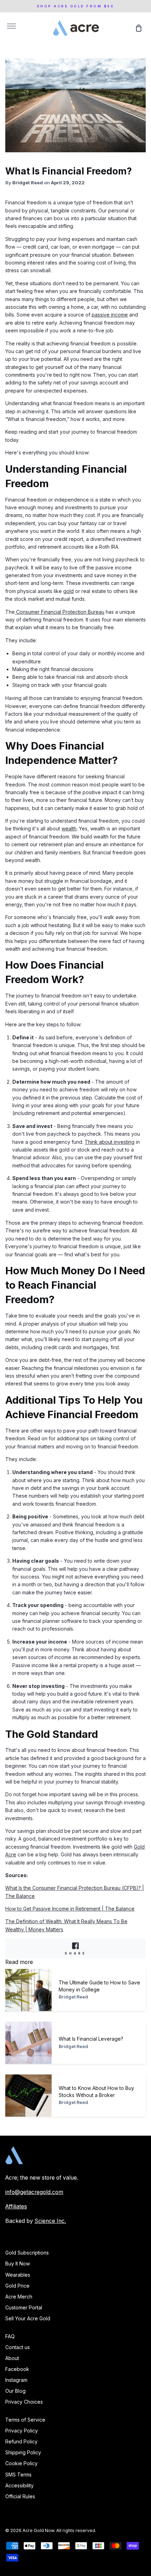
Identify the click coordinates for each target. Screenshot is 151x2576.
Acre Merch (19, 2297)
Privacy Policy (22, 2431)
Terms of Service (25, 2420)
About (12, 2358)
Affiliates (16, 2207)
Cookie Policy (21, 2463)
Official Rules (20, 2496)
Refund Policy (21, 2441)
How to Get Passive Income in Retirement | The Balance (70, 1909)
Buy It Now (18, 2263)
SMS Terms (18, 2475)
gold (68, 591)
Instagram (16, 2380)
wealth (69, 828)
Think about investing (110, 1142)
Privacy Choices (24, 2402)
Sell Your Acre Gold (28, 2318)
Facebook (17, 2369)
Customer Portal (24, 2307)
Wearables (18, 2275)
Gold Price (17, 2286)
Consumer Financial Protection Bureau (60, 612)
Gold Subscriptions (27, 2253)
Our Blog (15, 2391)
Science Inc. (50, 2221)
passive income (110, 315)
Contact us (18, 2347)
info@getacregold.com (34, 2192)
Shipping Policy (23, 2452)
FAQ (10, 2336)
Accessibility (19, 2485)
